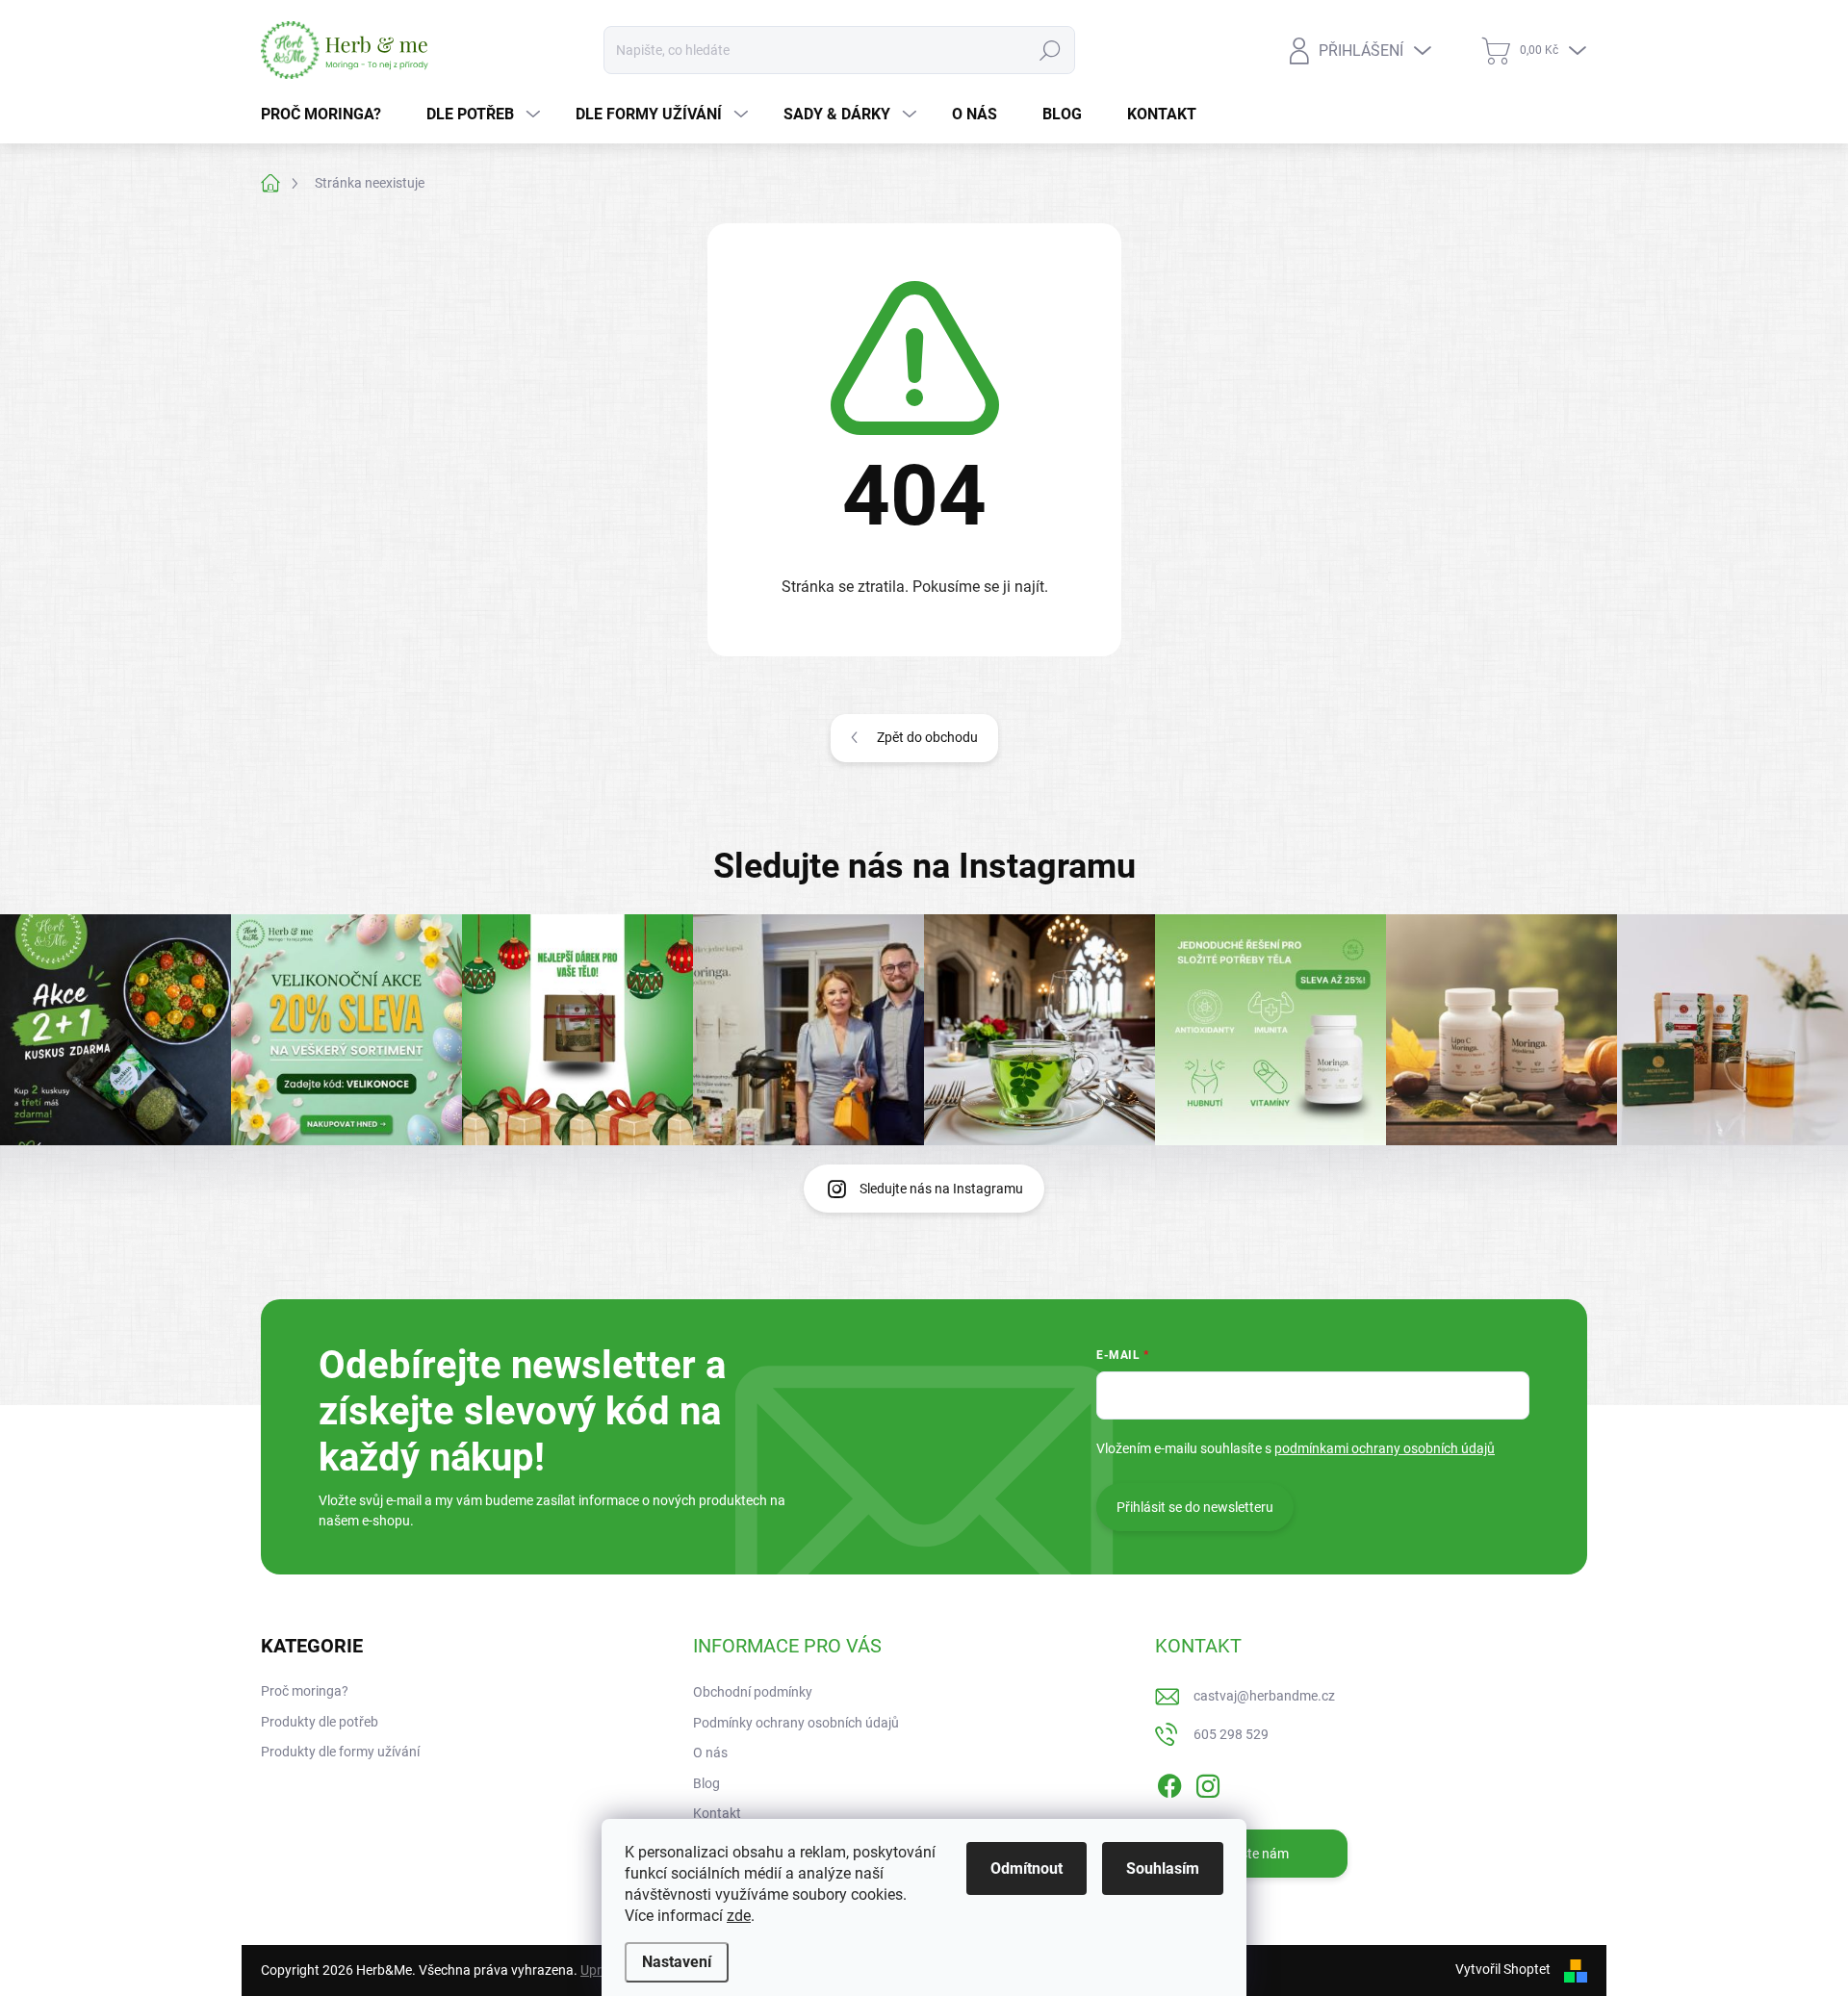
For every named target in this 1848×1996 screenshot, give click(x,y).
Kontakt (717, 1813)
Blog (706, 1783)
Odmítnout (1027, 1868)
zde (739, 1916)
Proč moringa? (305, 1691)
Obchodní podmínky (753, 1692)
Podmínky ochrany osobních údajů (796, 1723)
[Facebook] (1169, 1782)
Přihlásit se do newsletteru (1195, 1507)
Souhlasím (1163, 1868)
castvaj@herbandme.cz (1264, 1696)
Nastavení (677, 1962)
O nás (710, 1753)
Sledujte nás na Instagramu (941, 1189)
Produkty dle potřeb (320, 1722)
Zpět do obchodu (927, 737)
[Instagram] (1208, 1782)
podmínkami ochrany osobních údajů (1385, 1448)
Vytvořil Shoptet (1503, 1969)
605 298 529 (1231, 1734)
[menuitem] (328, 115)
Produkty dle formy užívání (340, 1752)
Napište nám (1251, 1854)
